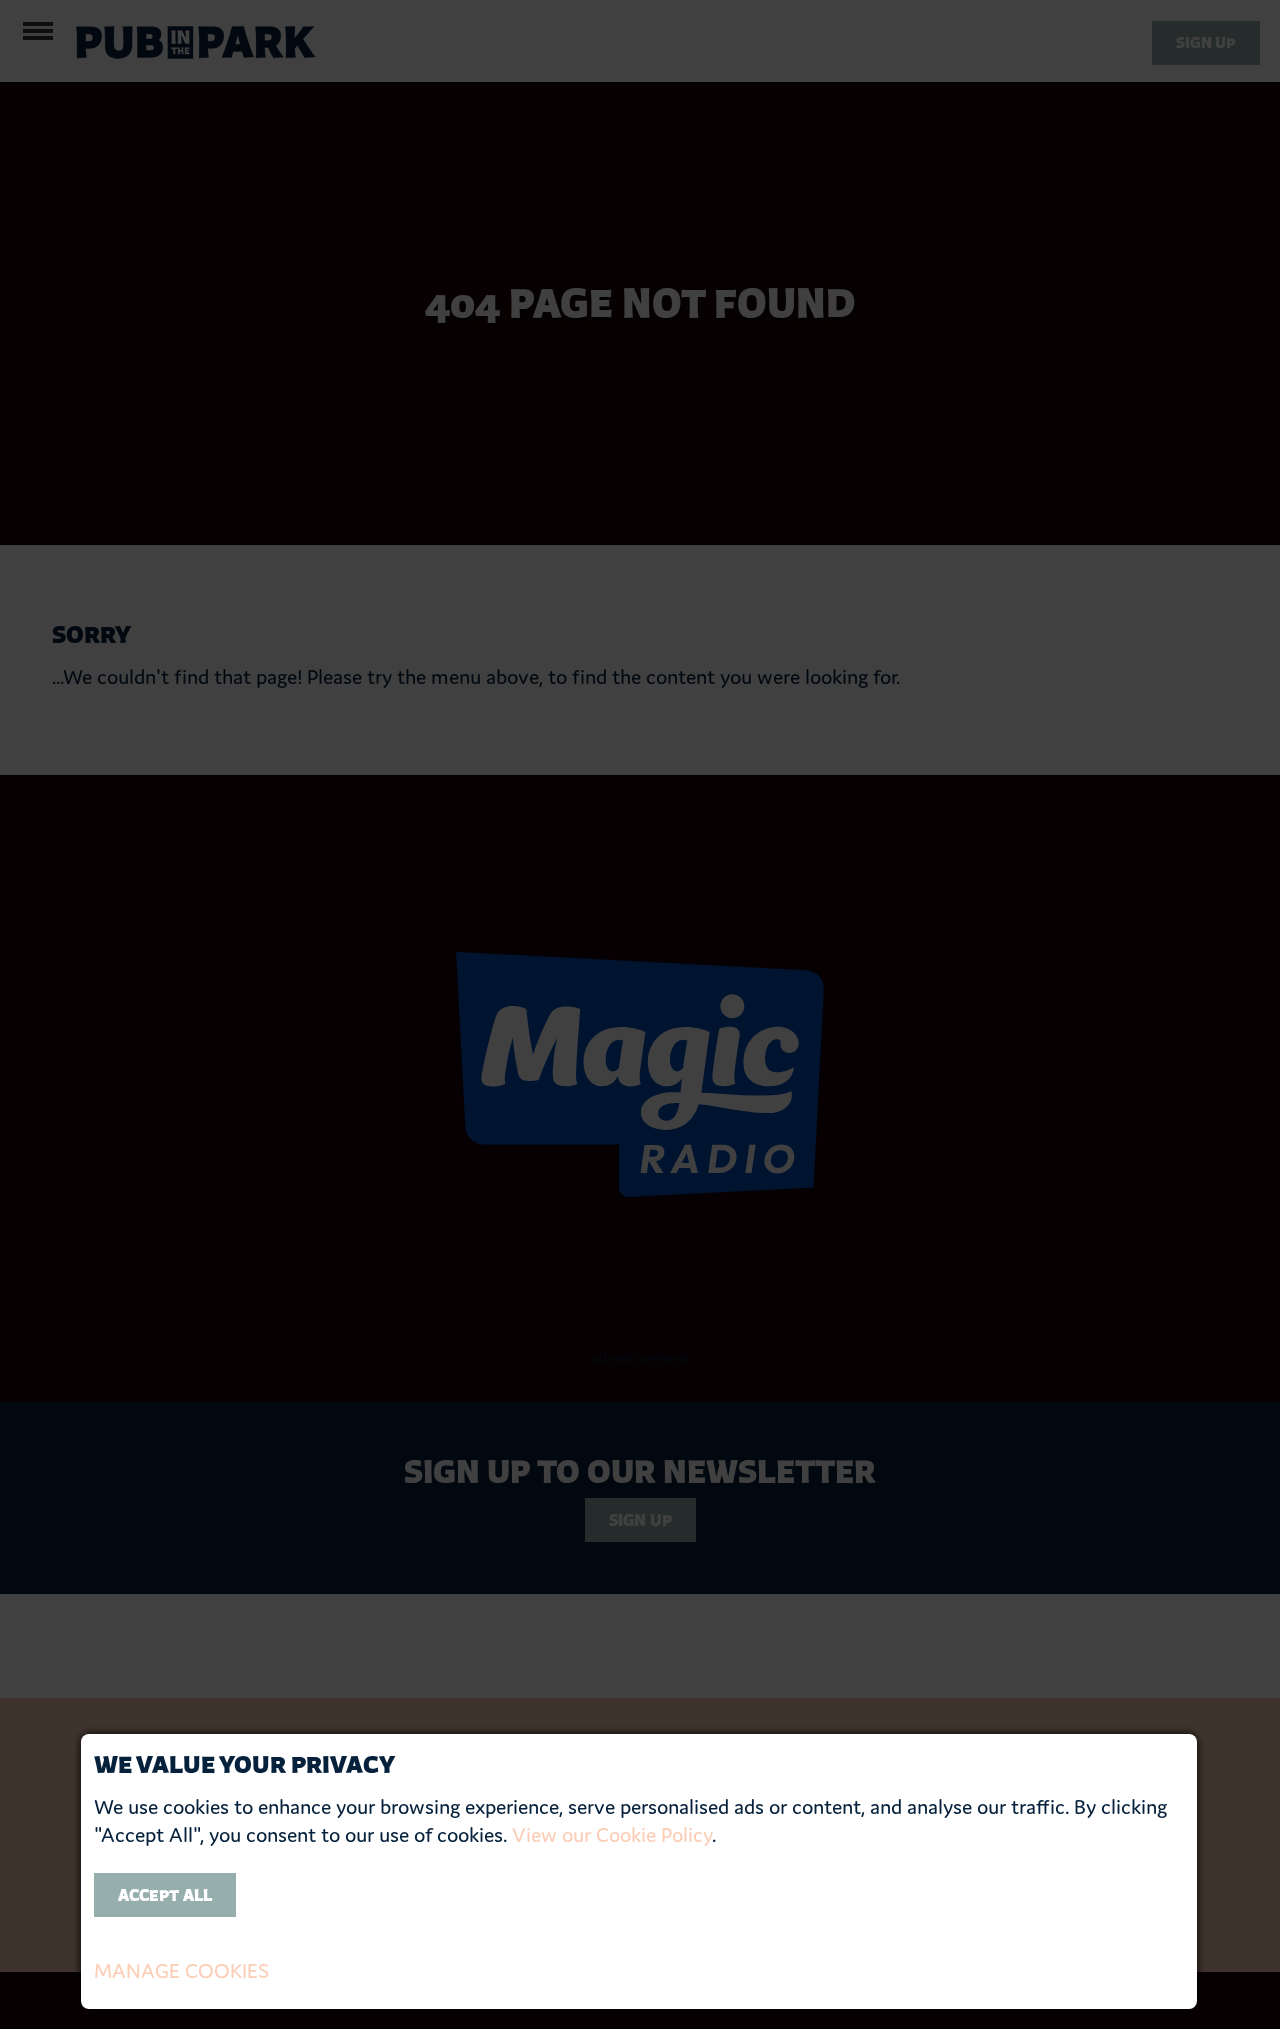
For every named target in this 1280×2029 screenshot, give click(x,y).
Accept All (165, 1895)
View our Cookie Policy (612, 1835)
